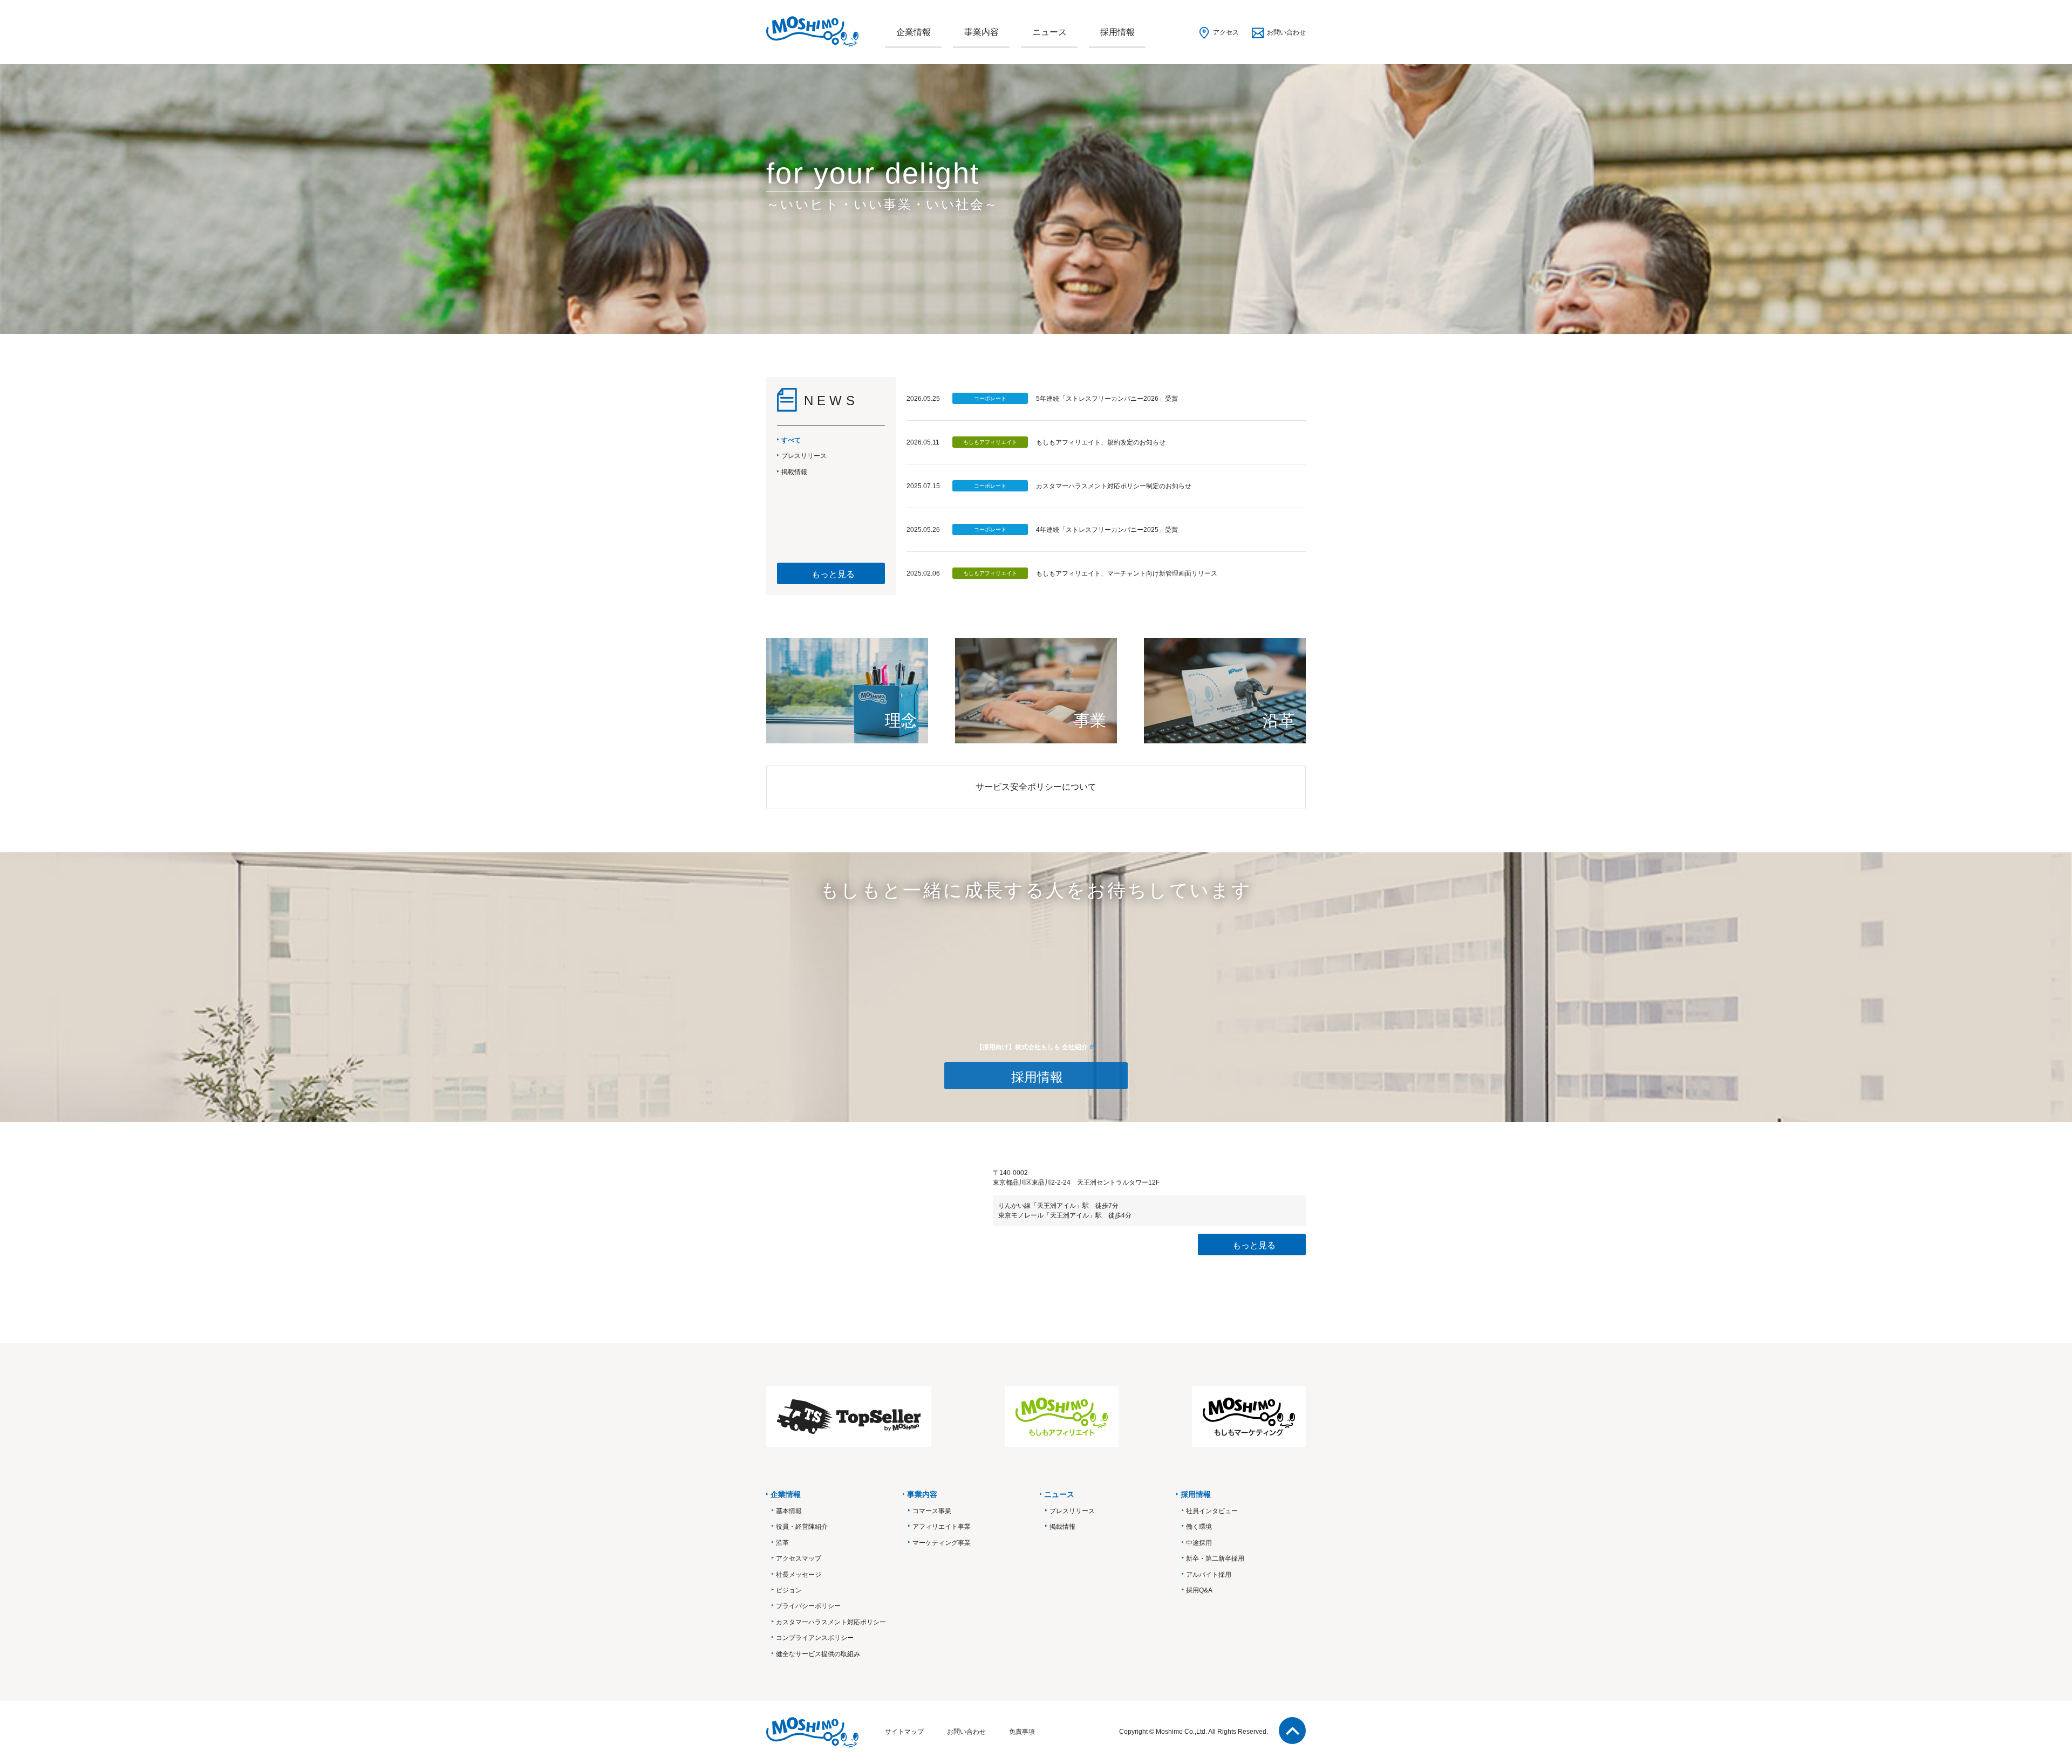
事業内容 (982, 32)
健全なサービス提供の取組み (818, 1654)
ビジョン (789, 1590)
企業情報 (914, 32)
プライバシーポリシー (808, 1606)
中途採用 (1199, 1543)
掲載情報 (1062, 1527)
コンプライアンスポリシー (815, 1638)
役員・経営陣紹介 (802, 1527)
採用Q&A (1199, 1590)
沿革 (782, 1543)
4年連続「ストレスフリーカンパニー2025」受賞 (1107, 530)
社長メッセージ (799, 1575)
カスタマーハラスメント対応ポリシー (831, 1622)
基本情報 (789, 1511)
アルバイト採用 (1209, 1575)
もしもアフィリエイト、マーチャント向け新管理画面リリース (1127, 573)
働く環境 (1199, 1527)
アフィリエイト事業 (942, 1527)
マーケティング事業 (942, 1543)
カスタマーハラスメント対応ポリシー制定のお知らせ (1114, 486)
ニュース (1049, 32)
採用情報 (1117, 32)
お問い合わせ (1286, 32)
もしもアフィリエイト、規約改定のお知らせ (1101, 442)
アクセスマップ (799, 1558)
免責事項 (1022, 1732)
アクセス (1226, 32)
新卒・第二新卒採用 (1215, 1558)
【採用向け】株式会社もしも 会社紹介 (1032, 1047)
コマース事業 (932, 1511)
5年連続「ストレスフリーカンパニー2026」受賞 (1107, 399)
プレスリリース (1072, 1511)
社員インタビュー (1212, 1511)
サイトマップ (904, 1732)
